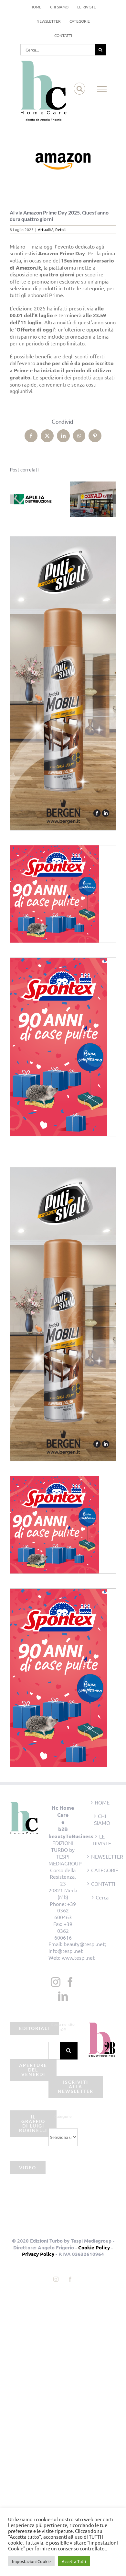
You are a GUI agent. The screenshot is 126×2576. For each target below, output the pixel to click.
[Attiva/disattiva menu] (102, 89)
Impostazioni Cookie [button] (31, 2561)
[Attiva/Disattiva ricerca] (80, 89)
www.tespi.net (78, 1957)
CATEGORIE (102, 1870)
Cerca (102, 1897)
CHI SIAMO (102, 1819)
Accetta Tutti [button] (74, 2561)
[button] (15, 499)
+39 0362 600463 (65, 1910)
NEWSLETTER (102, 1856)
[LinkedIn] (63, 1996)
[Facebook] (70, 1982)
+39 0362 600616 (63, 1931)
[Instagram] (56, 1982)
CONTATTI (102, 1884)
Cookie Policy (94, 2247)
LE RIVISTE (102, 1840)
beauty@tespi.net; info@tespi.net (77, 1947)
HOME (102, 1802)
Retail (60, 229)
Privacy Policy (38, 2254)
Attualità (46, 229)
